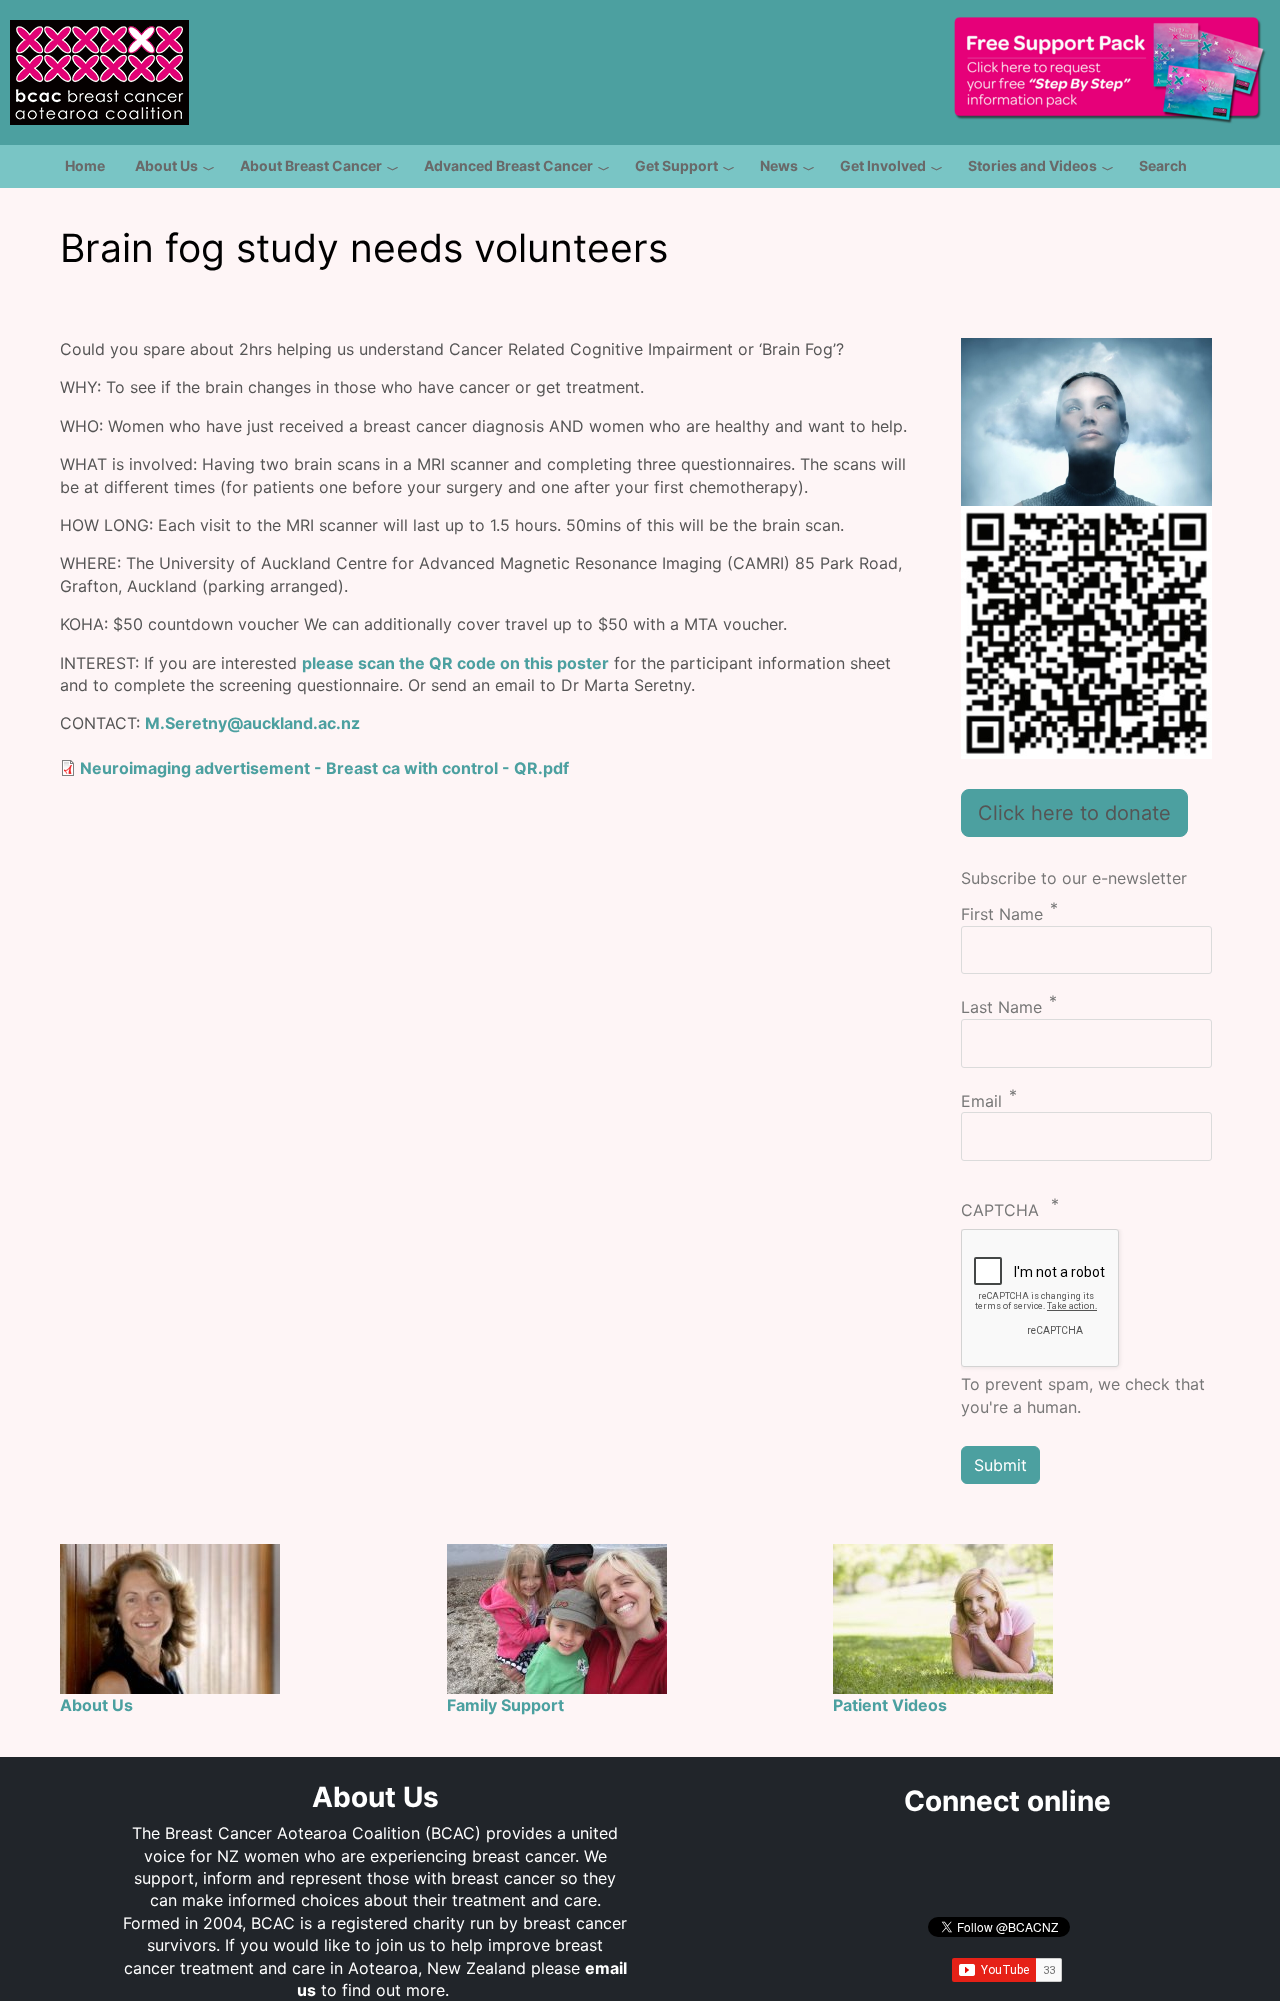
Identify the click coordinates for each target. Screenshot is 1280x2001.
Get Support (676, 165)
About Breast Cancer (311, 165)
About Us (166, 165)
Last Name (1001, 1008)
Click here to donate (1074, 813)
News (779, 165)
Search (1163, 165)
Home (85, 165)
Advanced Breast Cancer (508, 165)
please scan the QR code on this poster (455, 663)
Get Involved (883, 165)
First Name (1002, 915)
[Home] (99, 61)
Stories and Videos (1032, 165)
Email (981, 1101)
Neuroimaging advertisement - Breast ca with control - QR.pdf (324, 768)
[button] (1087, 420)
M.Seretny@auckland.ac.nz (252, 723)
